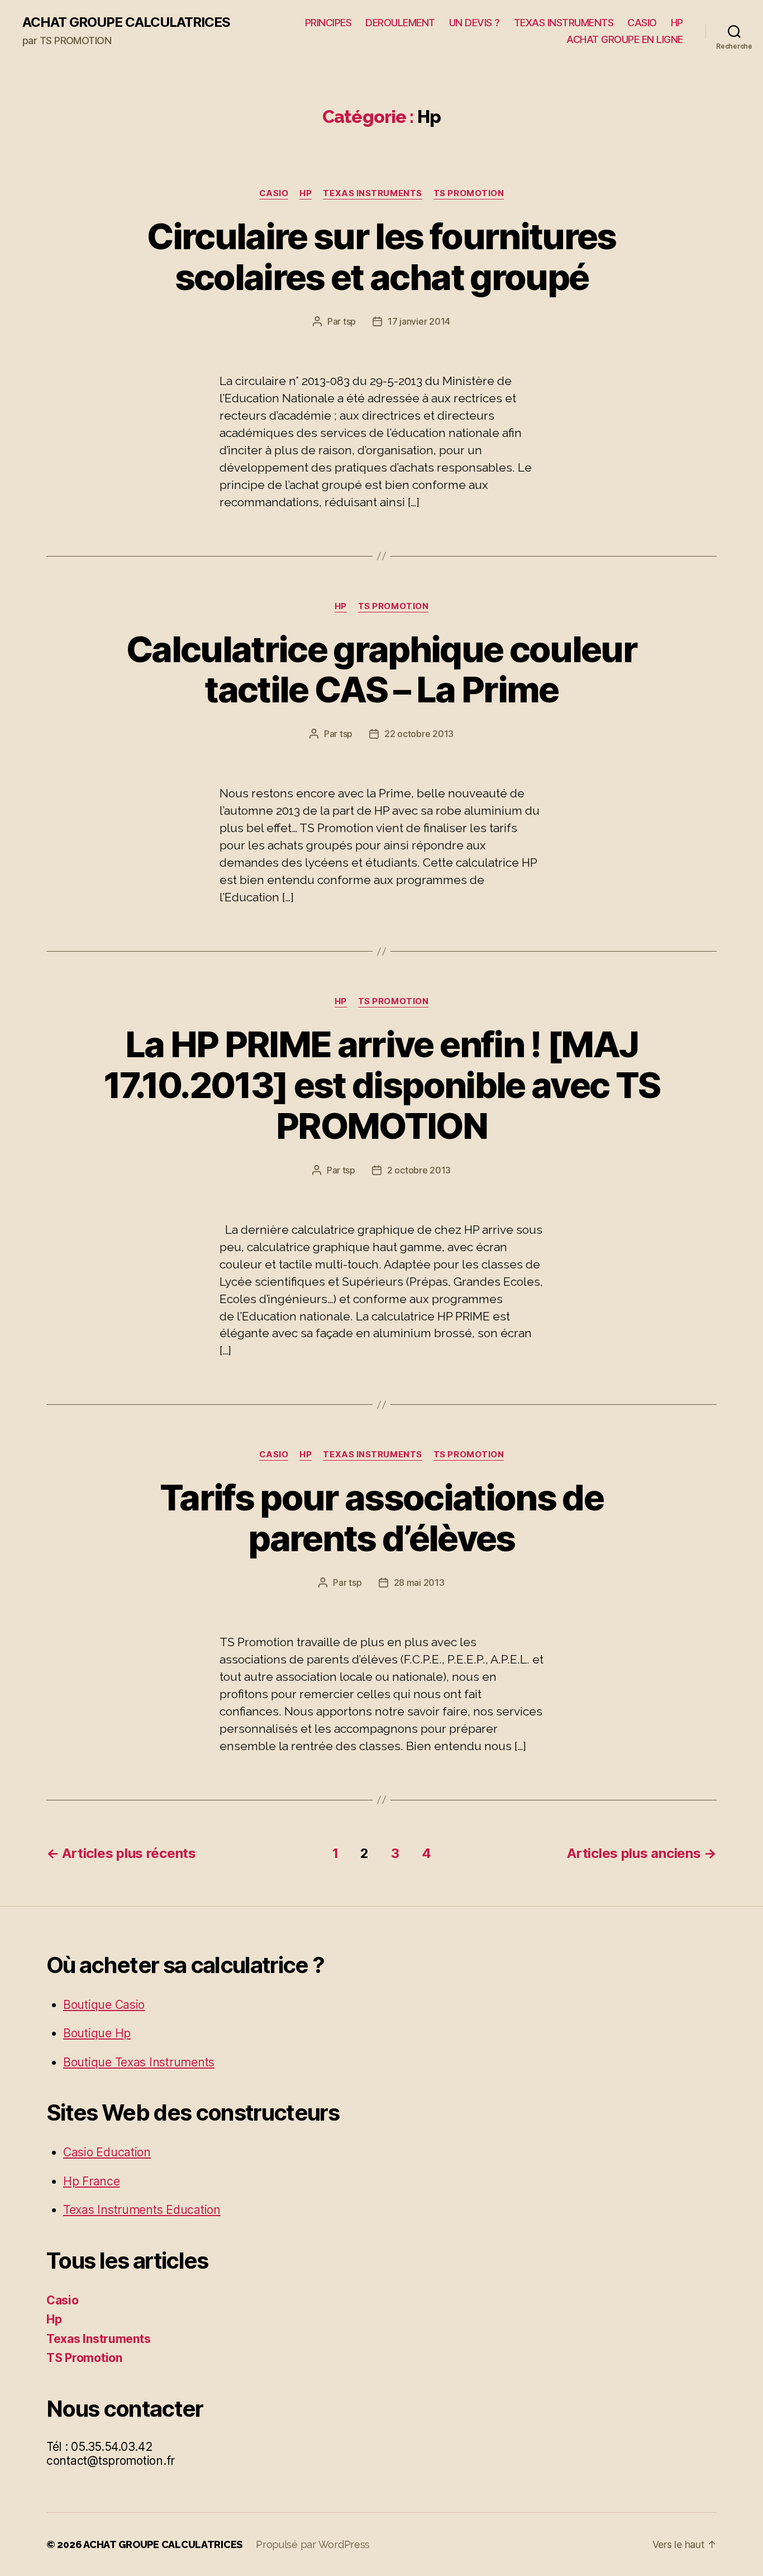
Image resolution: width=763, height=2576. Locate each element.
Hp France (92, 2181)
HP (677, 23)
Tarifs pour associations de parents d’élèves (381, 1518)
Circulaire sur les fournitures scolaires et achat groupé (381, 256)
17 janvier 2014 (419, 321)
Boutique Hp (97, 2033)
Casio (274, 193)
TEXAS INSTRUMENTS (564, 23)
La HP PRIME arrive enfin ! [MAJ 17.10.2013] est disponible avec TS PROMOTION (382, 1085)
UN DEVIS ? (475, 23)
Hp (306, 193)
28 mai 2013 (419, 1582)
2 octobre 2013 (419, 1170)
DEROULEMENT (400, 23)
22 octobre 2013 (419, 734)
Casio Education (107, 2152)
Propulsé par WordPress (313, 2544)
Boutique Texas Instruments (139, 2062)
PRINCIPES (328, 23)
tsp (349, 321)
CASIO (642, 23)
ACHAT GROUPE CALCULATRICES (126, 22)
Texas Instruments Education (142, 2210)
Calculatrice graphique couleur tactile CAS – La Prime (381, 669)
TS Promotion (469, 193)
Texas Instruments (372, 193)
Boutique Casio (104, 2005)
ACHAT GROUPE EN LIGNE (625, 39)
